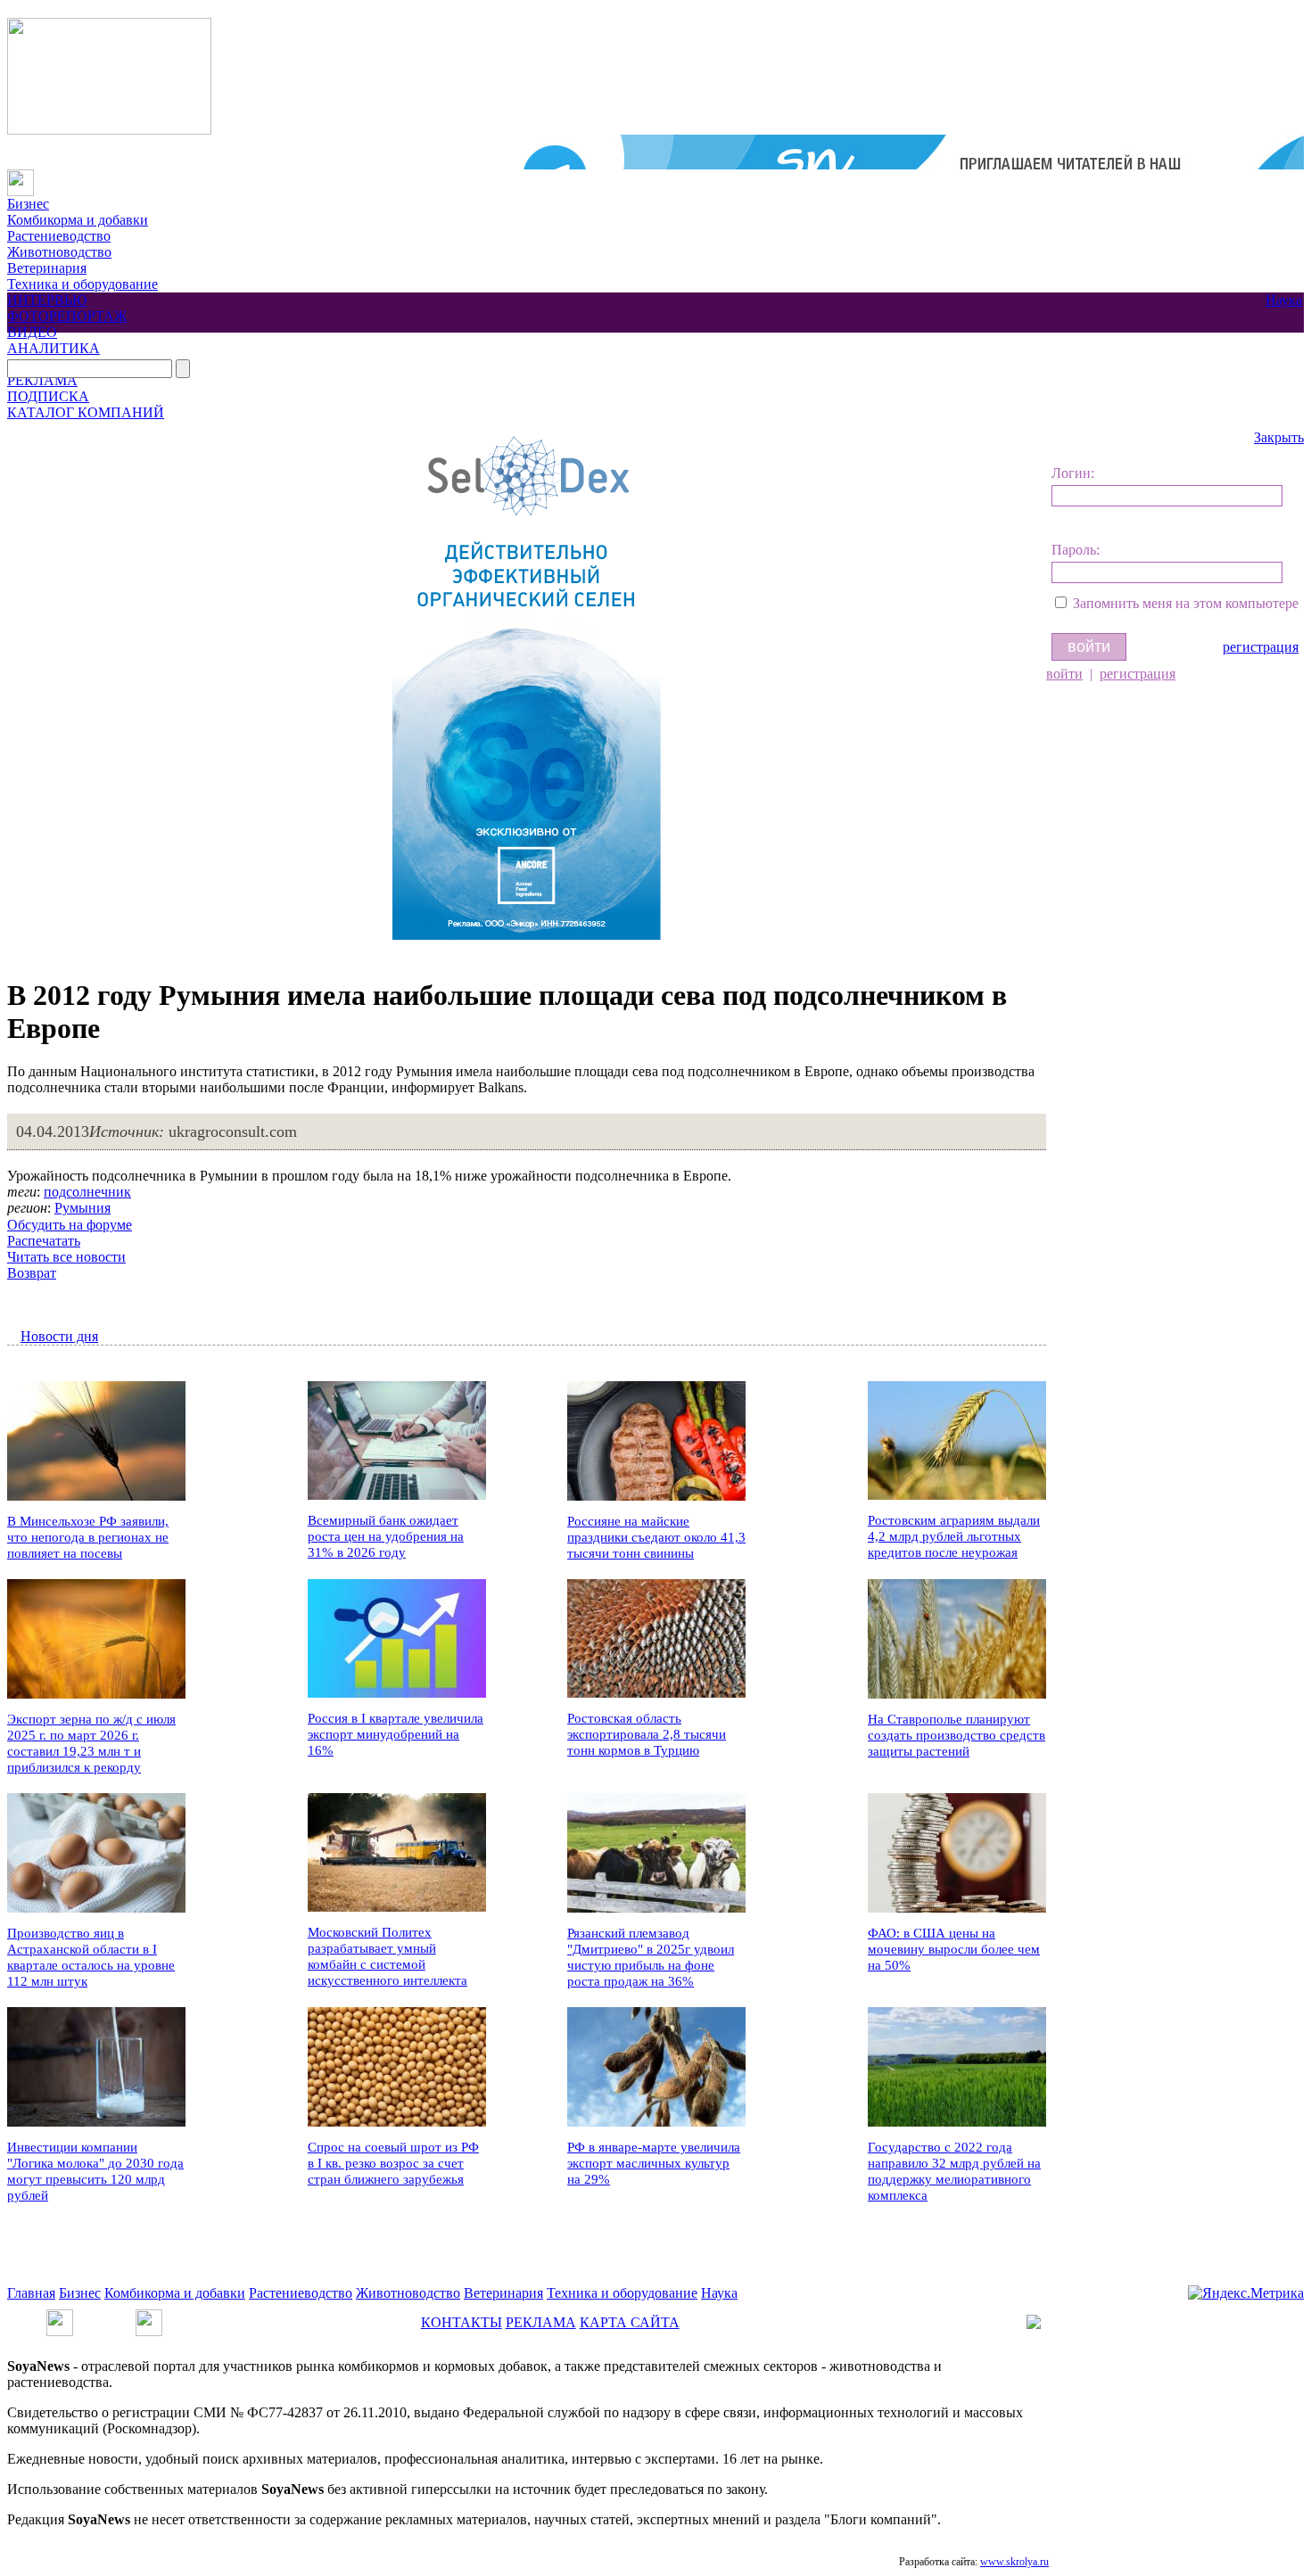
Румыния (82, 1208)
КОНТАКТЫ (462, 2322)
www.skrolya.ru (1014, 2562)
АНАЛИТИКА (54, 348)
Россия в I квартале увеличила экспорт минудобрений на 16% (396, 1734)
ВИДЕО (32, 332)
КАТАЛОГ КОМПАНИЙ (86, 412)
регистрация (1261, 647)
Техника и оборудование (82, 284)
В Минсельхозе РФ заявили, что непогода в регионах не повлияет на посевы (88, 1537)
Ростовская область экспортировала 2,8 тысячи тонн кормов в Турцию (647, 1734)
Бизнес (28, 204)
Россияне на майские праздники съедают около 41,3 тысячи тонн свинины (656, 1537)
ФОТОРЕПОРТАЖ (67, 316)
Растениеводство (59, 236)
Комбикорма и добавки (78, 220)
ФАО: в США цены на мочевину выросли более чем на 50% (954, 1949)
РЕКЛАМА (42, 380)
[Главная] (21, 177)
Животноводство (59, 252)
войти (1064, 674)
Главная (31, 2293)
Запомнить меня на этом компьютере (1186, 603)
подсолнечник (87, 1192)
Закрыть (1279, 437)
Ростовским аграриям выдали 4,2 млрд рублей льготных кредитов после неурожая (954, 1536)
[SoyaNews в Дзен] (149, 2317)
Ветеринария (47, 268)
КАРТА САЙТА (630, 2322)
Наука (1284, 300)
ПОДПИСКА (48, 396)
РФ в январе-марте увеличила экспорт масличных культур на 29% (654, 2163)
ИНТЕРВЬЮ (47, 300)
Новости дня (59, 1336)
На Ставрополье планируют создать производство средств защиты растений (956, 1735)
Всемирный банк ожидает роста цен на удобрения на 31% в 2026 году (386, 1536)
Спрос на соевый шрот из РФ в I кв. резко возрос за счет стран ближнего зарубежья (393, 2163)
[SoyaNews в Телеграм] (60, 2317)
